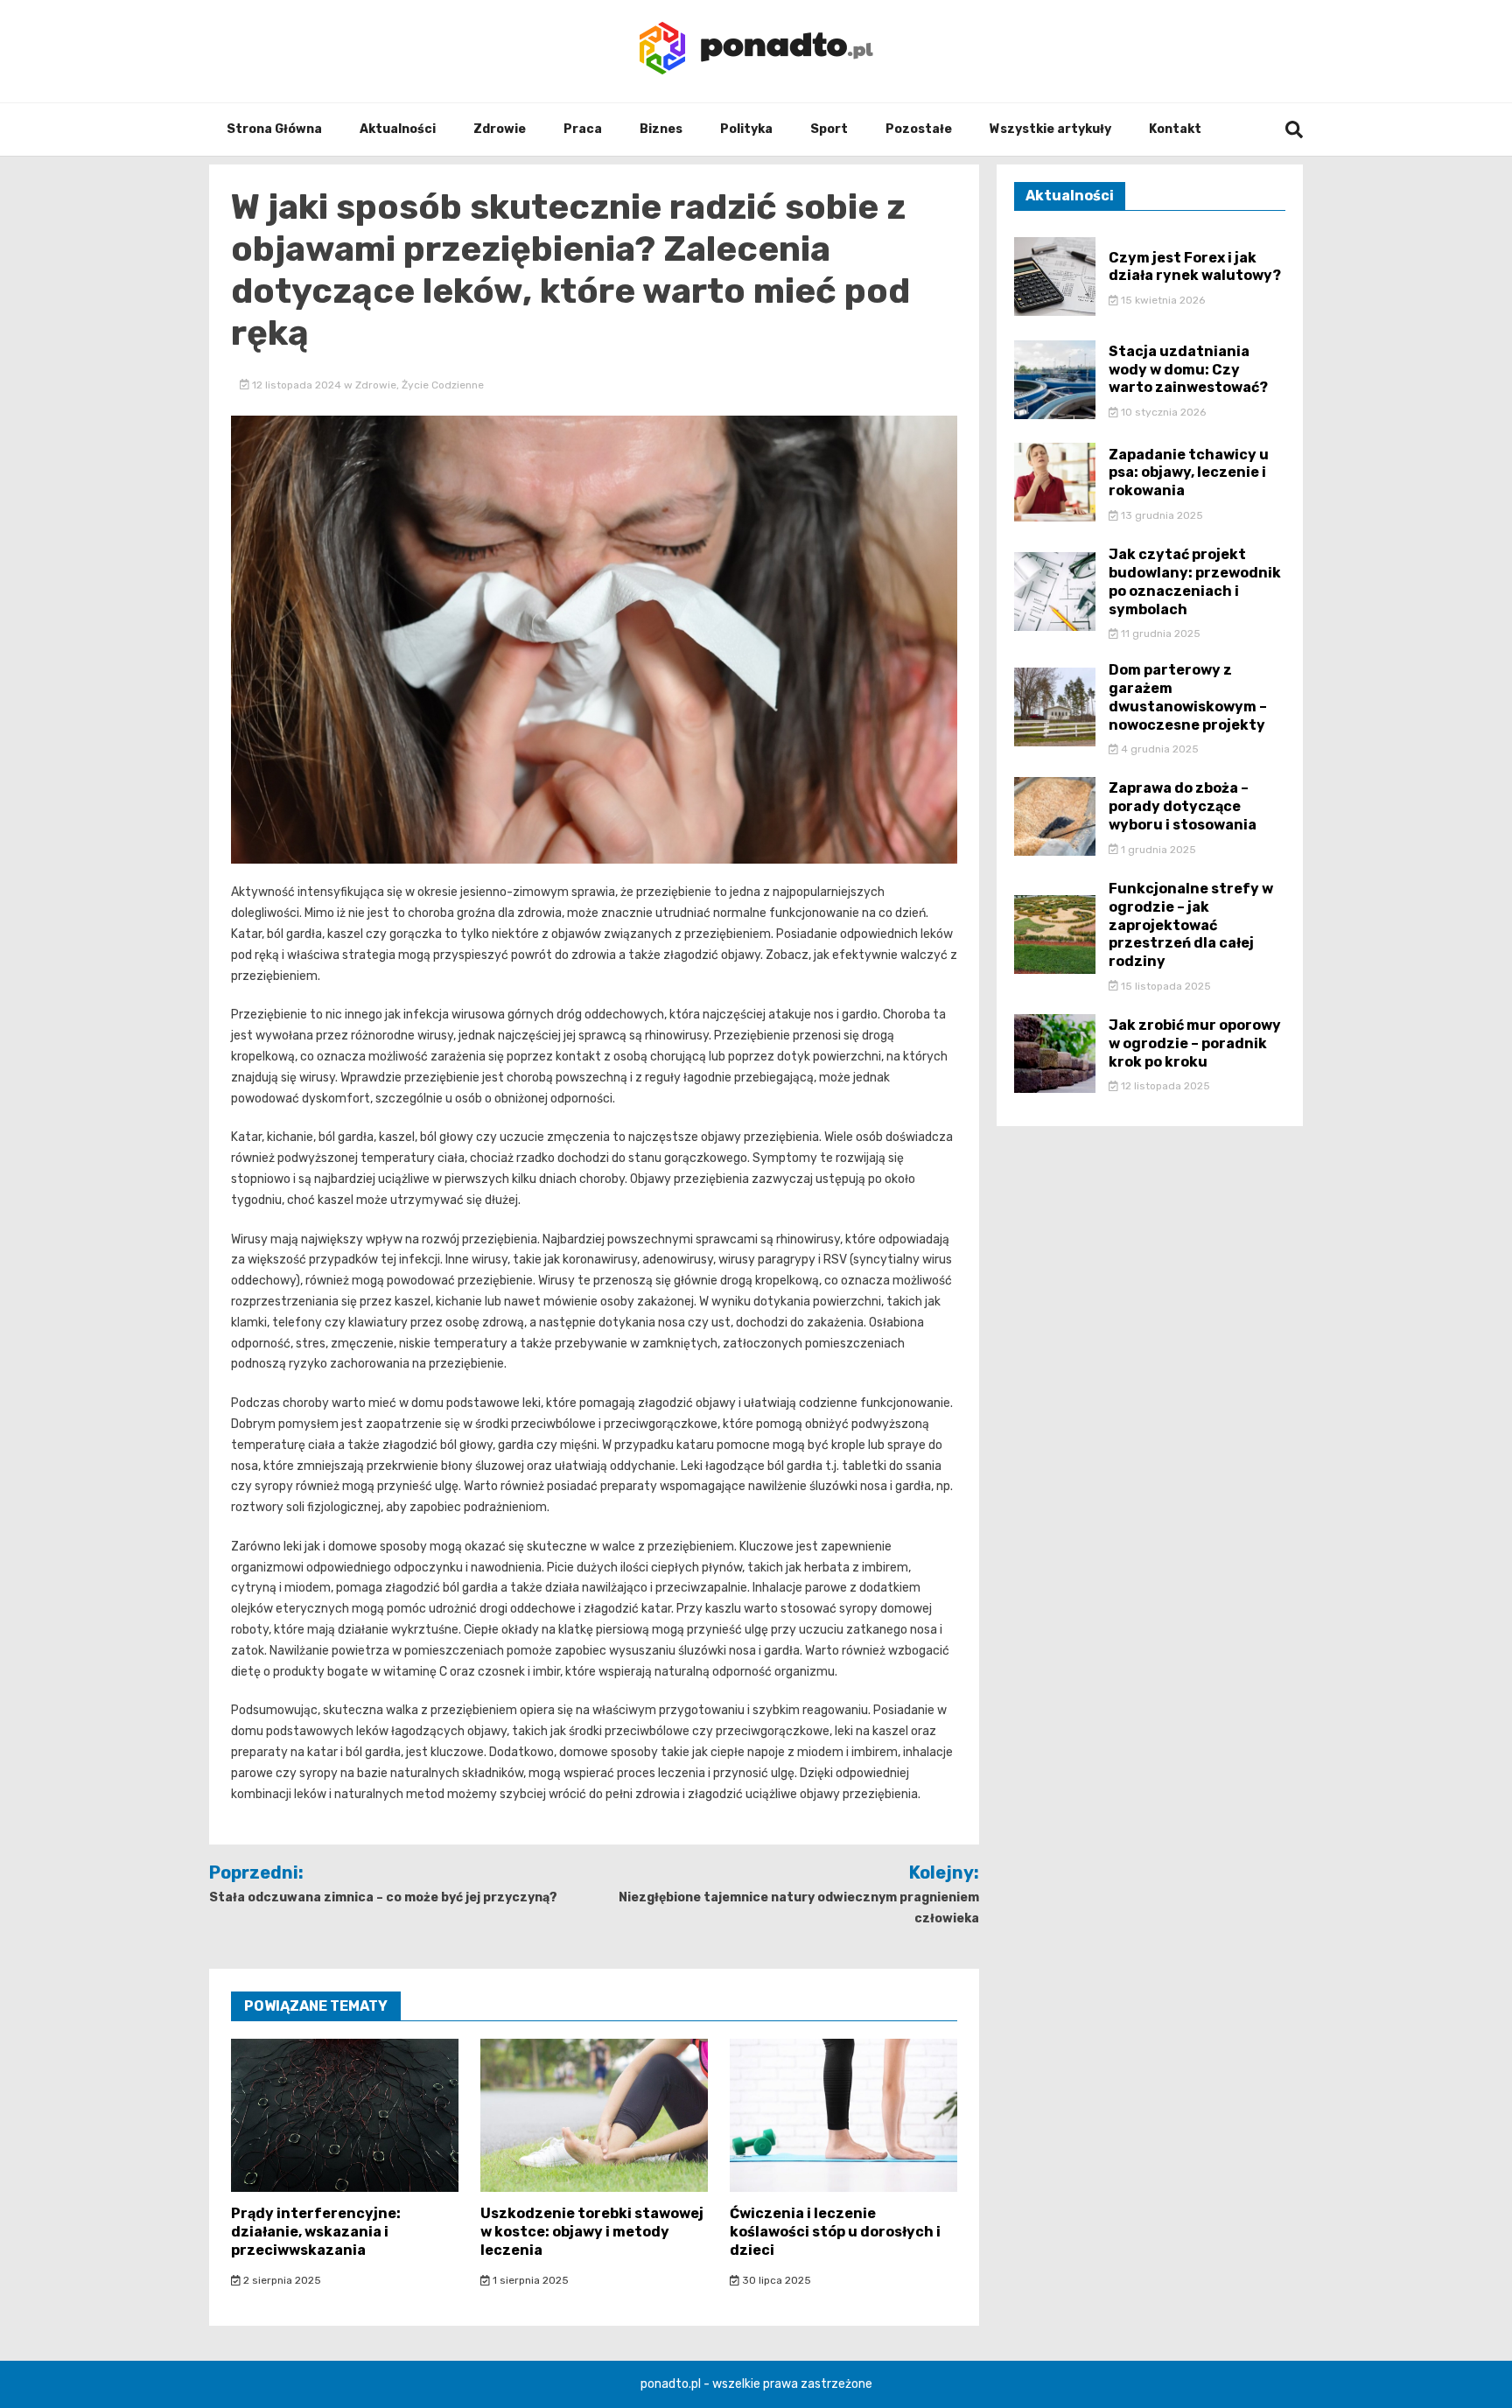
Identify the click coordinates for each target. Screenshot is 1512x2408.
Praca (583, 129)
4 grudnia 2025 (1158, 749)
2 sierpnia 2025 (281, 2280)
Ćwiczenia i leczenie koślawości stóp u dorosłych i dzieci (835, 2232)
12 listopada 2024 (297, 385)
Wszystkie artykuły (1050, 129)
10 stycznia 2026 (1162, 412)
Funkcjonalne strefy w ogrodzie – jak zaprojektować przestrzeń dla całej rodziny (1191, 925)
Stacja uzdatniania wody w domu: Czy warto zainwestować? (1188, 370)
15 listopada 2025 (1165, 986)
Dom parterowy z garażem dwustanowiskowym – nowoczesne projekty (1188, 697)
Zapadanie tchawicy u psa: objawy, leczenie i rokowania (1189, 473)
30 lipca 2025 (775, 2280)
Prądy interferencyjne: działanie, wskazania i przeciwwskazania (316, 2232)
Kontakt (1175, 129)
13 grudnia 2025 (1161, 515)
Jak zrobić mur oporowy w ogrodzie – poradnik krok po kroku (1195, 1043)
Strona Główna (274, 129)
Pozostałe (919, 129)
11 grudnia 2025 (1159, 633)
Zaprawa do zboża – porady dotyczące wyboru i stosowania (1183, 806)
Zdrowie (500, 129)
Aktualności (398, 129)
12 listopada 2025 (1164, 1086)
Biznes (661, 129)
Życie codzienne (443, 385)
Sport (829, 129)
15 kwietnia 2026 (1162, 300)
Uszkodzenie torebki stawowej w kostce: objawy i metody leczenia (592, 2232)
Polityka (746, 129)
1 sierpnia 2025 (529, 2280)
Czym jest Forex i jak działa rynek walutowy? (1195, 267)
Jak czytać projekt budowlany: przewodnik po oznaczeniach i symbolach (1195, 581)
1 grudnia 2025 (1157, 850)
